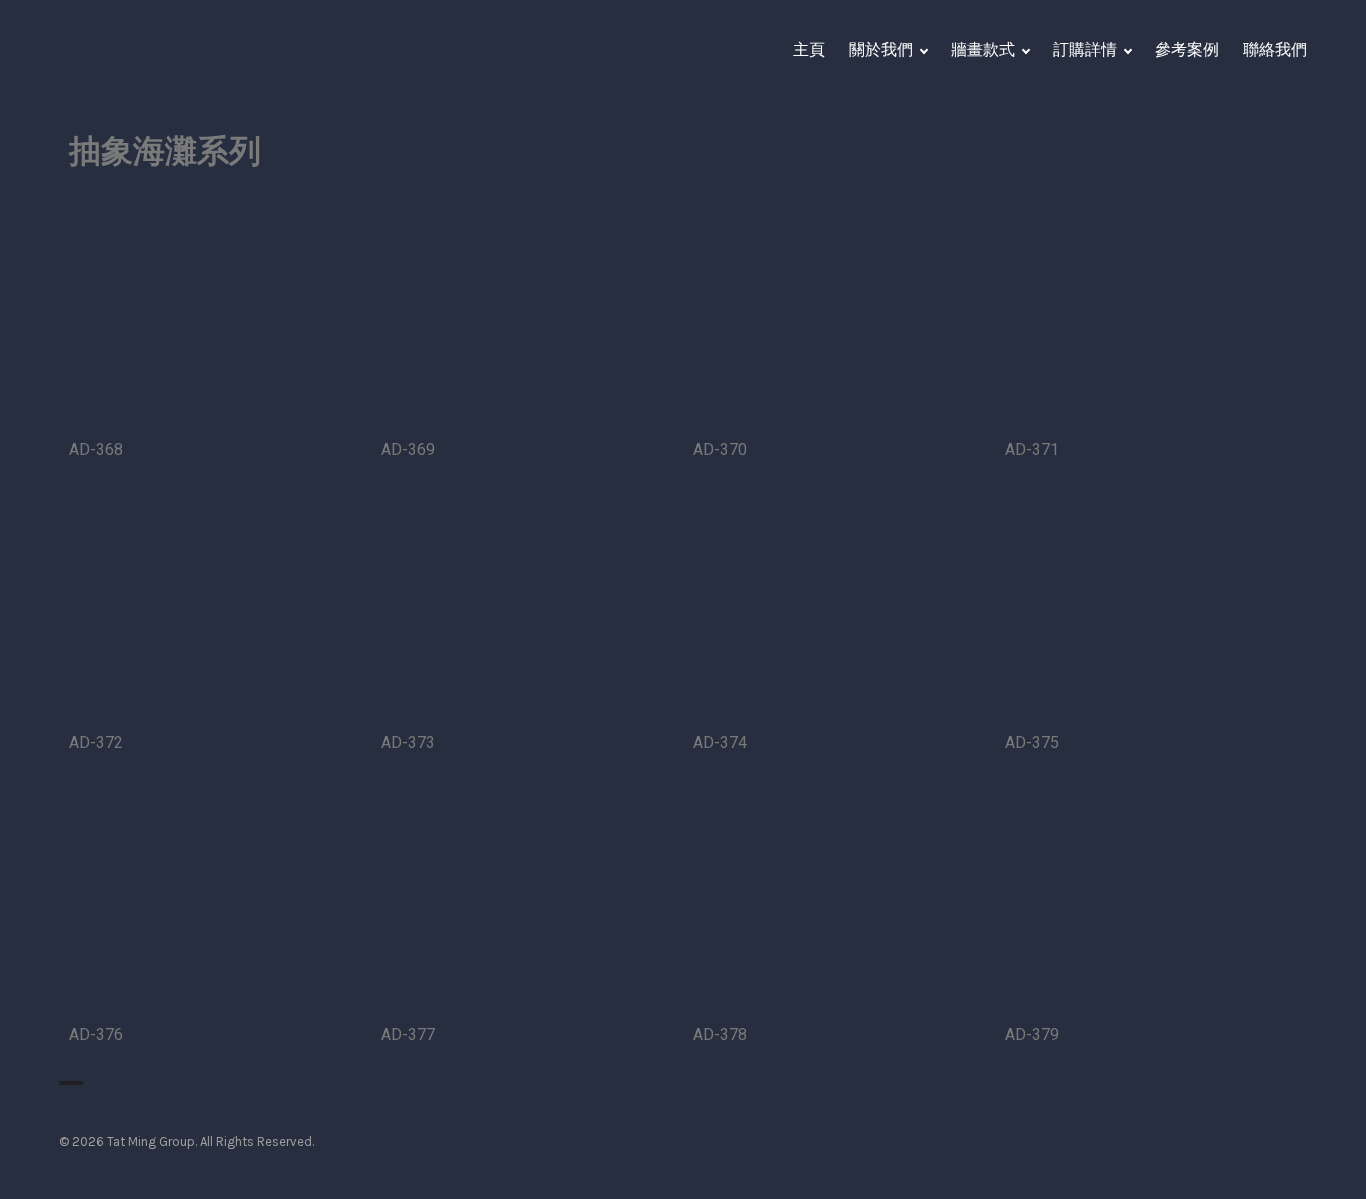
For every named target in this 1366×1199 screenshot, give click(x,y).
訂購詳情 (1085, 49)
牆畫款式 (983, 49)
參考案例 (1187, 49)
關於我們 (881, 49)
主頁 (809, 49)
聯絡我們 (1275, 49)
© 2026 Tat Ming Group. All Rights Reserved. (186, 1141)
